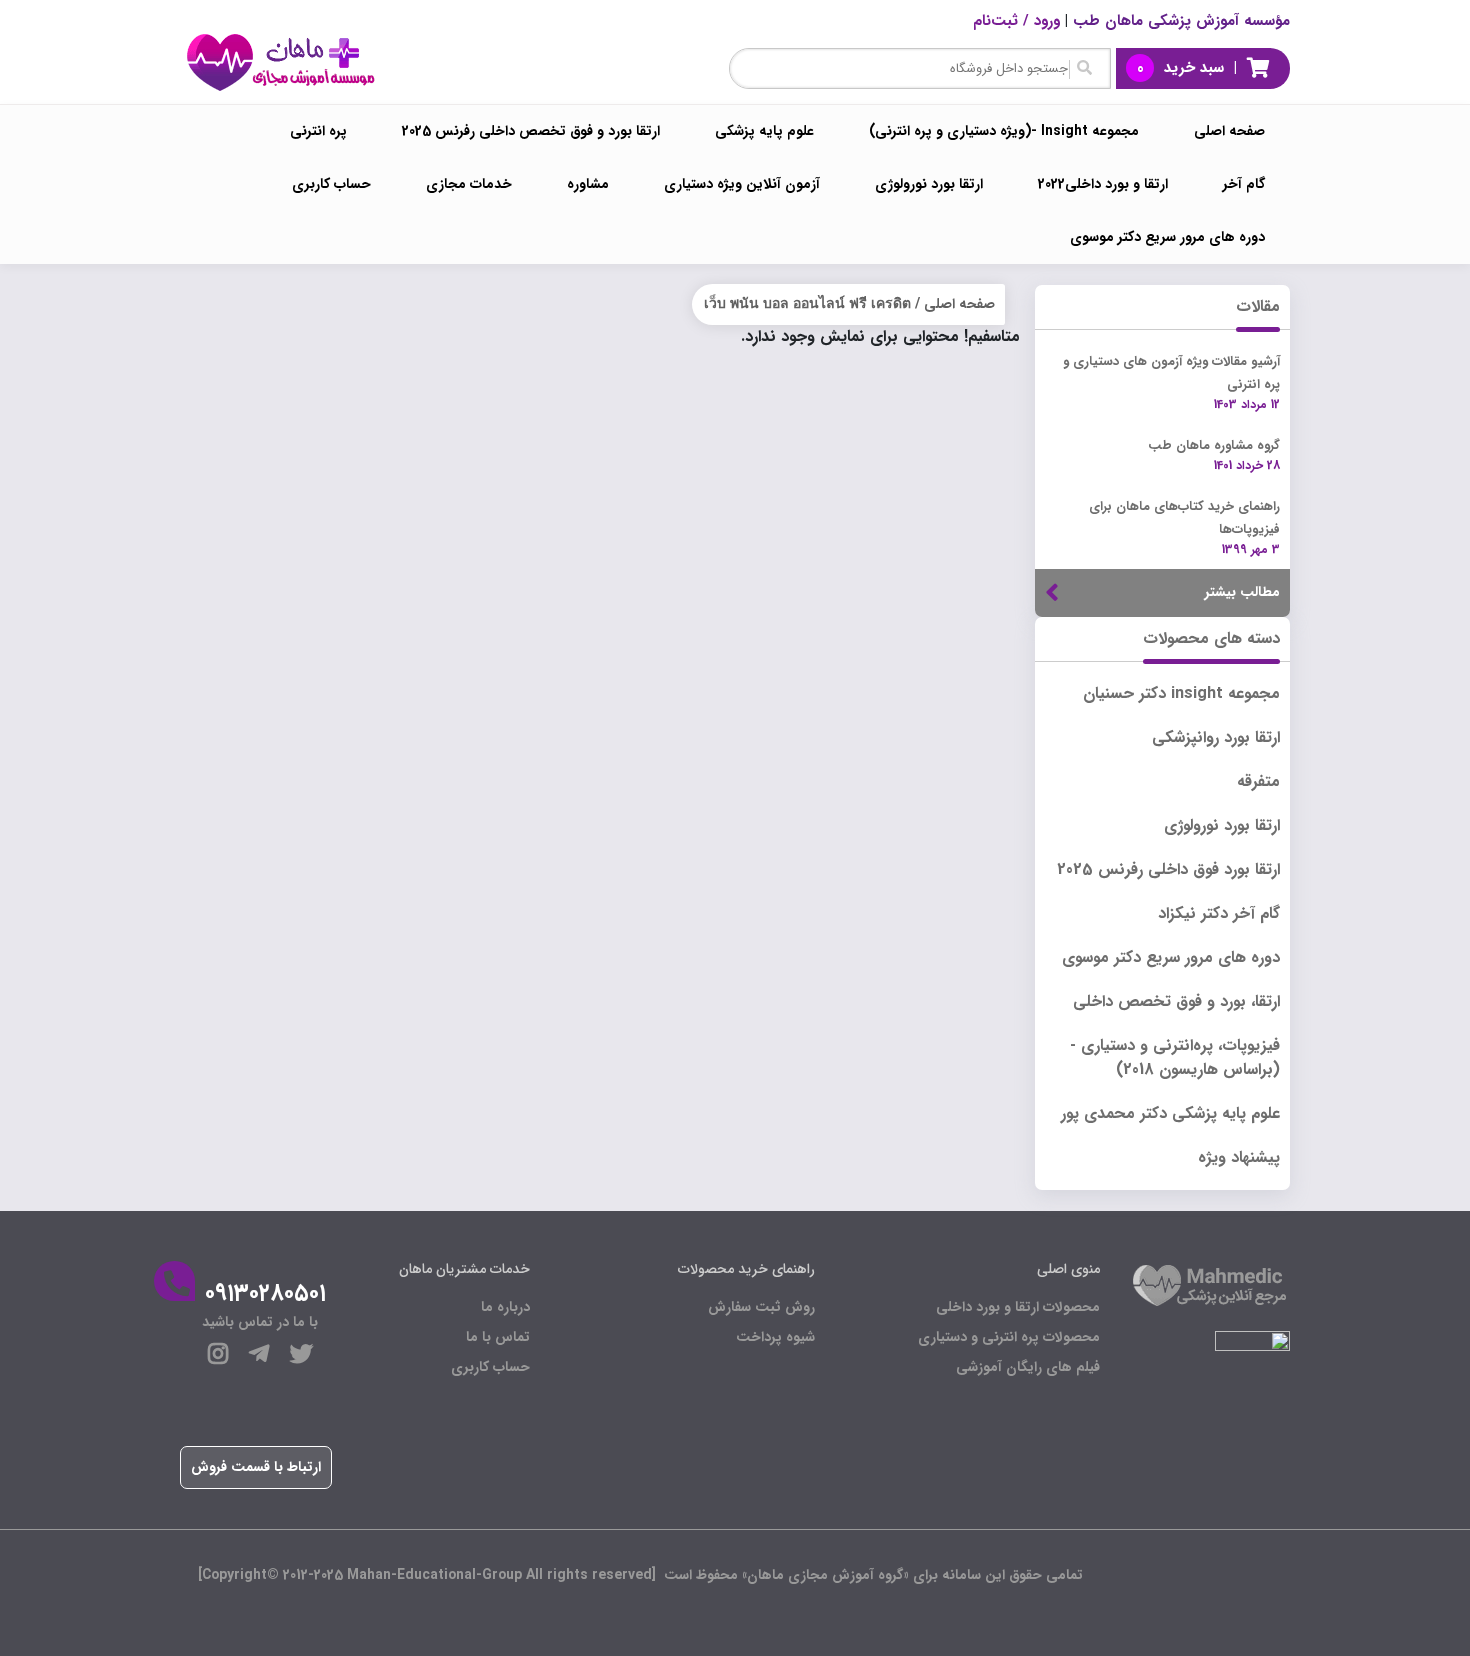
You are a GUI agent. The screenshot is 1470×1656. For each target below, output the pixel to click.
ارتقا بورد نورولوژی (929, 184)
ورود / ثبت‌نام (1016, 21)
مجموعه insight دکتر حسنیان (1181, 693)
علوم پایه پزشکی (764, 131)
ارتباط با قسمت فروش (256, 1467)
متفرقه (1258, 781)
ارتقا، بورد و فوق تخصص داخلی (1176, 1001)
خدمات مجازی (469, 184)
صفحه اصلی (1229, 131)
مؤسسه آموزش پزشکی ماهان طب (1181, 21)
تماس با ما (498, 1337)
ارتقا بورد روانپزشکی (1216, 737)
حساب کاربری (331, 184)
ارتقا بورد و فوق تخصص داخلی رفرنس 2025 (531, 131)
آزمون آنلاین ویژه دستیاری (742, 184)
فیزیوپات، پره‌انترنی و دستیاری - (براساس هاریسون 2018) (1175, 1057)
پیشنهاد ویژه (1239, 1157)
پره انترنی (318, 131)
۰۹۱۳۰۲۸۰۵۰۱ (265, 1294)
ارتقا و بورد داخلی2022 (1103, 184)
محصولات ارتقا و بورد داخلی (1018, 1307)
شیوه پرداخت (775, 1337)
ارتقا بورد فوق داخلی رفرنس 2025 (1168, 869)
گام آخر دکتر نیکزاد (1219, 913)
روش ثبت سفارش (761, 1307)
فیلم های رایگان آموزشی (1028, 1367)
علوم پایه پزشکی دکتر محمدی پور (1170, 1113)
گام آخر (1244, 184)
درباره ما (505, 1307)
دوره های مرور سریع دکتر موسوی (1167, 237)
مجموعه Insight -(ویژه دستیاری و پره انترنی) (1004, 131)
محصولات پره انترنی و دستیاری (1009, 1337)
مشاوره (588, 184)
